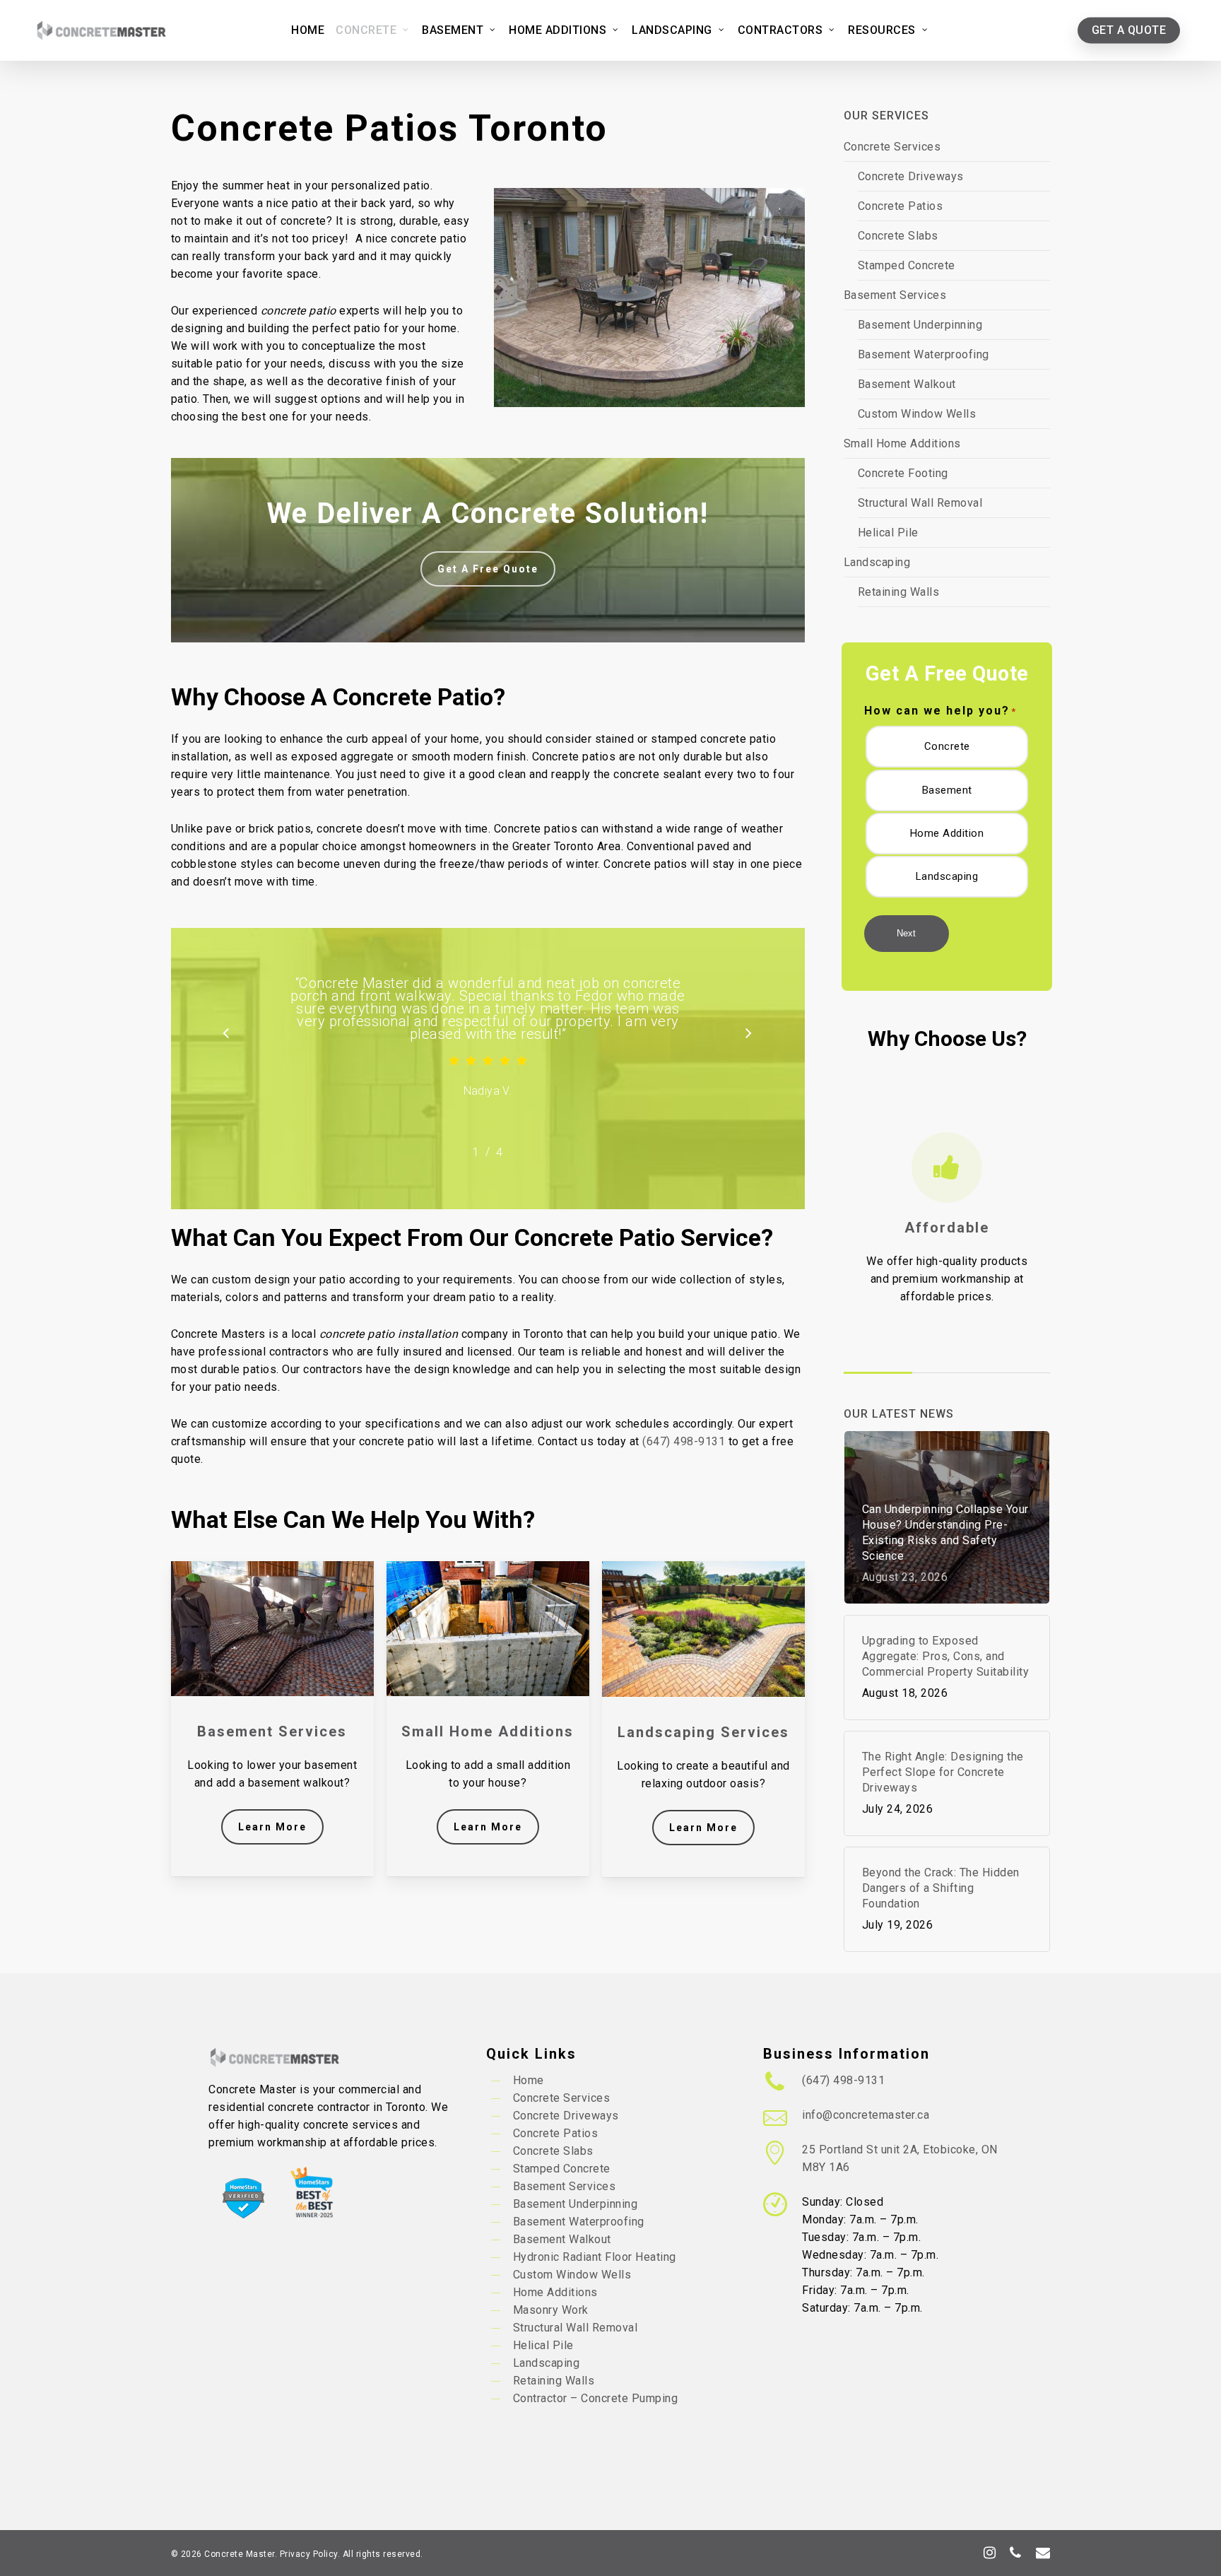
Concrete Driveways (911, 176)
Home (529, 2080)
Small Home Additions (902, 443)
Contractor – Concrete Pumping (596, 2398)
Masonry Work (551, 2310)
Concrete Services (892, 147)
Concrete (947, 746)
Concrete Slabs (898, 236)
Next (906, 933)
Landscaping (877, 562)
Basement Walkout (907, 384)
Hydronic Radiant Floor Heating (595, 2257)
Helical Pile (888, 533)
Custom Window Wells (917, 414)
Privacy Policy (309, 2554)
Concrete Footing (903, 473)
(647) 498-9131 (684, 1441)
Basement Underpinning (920, 325)
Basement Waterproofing (924, 354)
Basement (947, 790)
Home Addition (947, 833)
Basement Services (895, 295)
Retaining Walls (899, 592)
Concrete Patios (901, 206)
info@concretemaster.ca (866, 2115)
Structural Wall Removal (920, 503)
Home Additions (555, 2292)
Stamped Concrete (907, 265)
